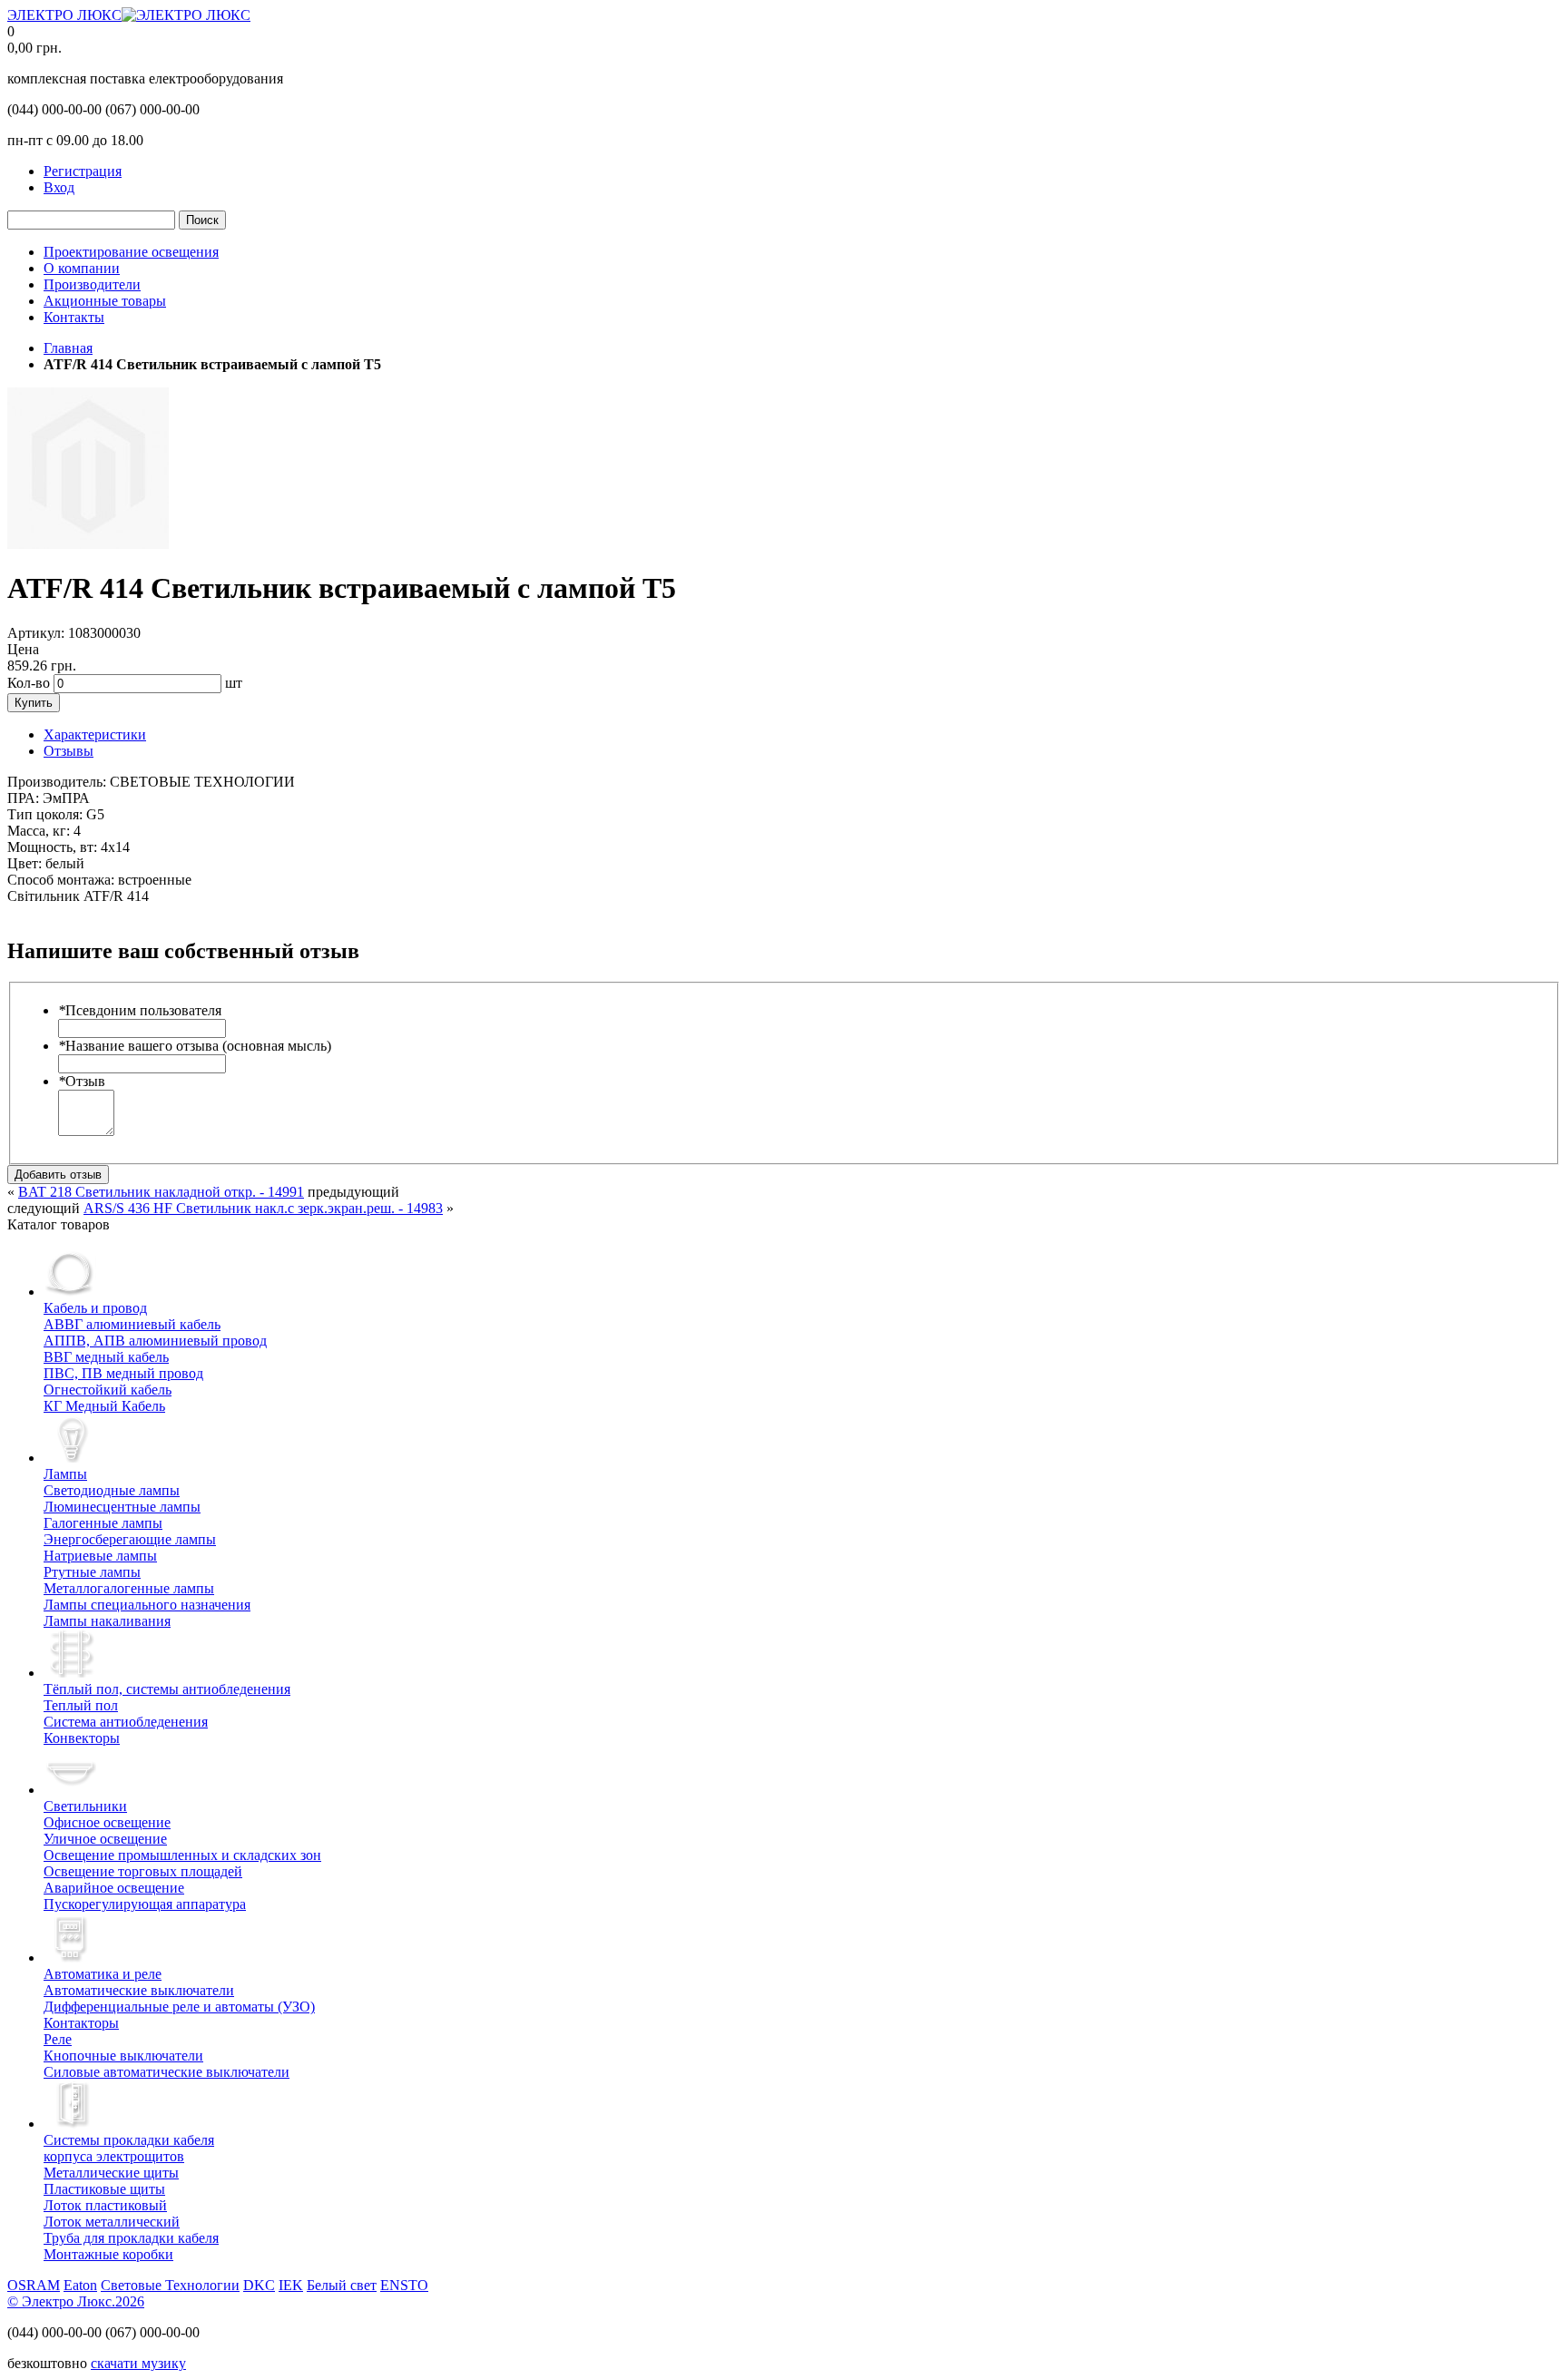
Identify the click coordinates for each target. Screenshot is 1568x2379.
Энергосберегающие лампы (130, 1539)
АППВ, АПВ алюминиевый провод (155, 1341)
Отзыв (82, 1081)
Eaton (80, 2285)
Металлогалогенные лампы (129, 1588)
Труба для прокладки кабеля (131, 2238)
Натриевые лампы (100, 1556)
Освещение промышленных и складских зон (182, 1855)
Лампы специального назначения (147, 1605)
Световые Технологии (170, 2285)
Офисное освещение (107, 1822)
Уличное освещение (105, 1839)
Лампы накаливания (107, 1621)
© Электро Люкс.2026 (76, 2301)
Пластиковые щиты (104, 2189)
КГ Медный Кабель (104, 1406)
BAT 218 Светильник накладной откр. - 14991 (161, 1192)
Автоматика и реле (103, 1974)
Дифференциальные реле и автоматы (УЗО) (179, 2007)
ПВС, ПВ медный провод (123, 1373)
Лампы (65, 1474)
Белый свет (342, 2285)
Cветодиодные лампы (112, 1490)
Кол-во (29, 683)
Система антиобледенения (126, 1722)
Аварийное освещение (114, 1888)
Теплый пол (81, 1705)
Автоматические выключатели (139, 1990)
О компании (82, 268)
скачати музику (138, 2363)
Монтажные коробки (108, 2254)
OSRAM (34, 2285)
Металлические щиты (111, 2173)
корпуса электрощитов (129, 2148)
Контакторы (81, 2023)
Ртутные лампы (92, 1572)
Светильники (85, 1806)
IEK (291, 2285)
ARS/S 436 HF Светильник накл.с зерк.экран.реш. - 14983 (263, 1208)
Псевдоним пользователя (140, 1010)
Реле (58, 2039)
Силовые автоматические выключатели (167, 2072)
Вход (59, 187)
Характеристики (95, 734)
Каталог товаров (59, 1224)
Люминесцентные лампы (122, 1507)
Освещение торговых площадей (143, 1871)
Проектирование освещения (131, 252)
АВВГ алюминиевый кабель (132, 1324)
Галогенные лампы (103, 1523)
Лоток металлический (112, 2222)
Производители (92, 284)
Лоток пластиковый (105, 2205)
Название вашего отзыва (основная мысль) (195, 1046)
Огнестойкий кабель (108, 1390)
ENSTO (404, 2285)
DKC (259, 2285)
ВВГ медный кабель (106, 1357)
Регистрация (83, 171)
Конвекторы (82, 1738)
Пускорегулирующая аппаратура (145, 1904)
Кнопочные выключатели (123, 2056)
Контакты (74, 317)
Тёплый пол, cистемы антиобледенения (167, 1689)
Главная (68, 348)
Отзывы (69, 751)
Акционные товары (105, 301)
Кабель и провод (95, 1308)
